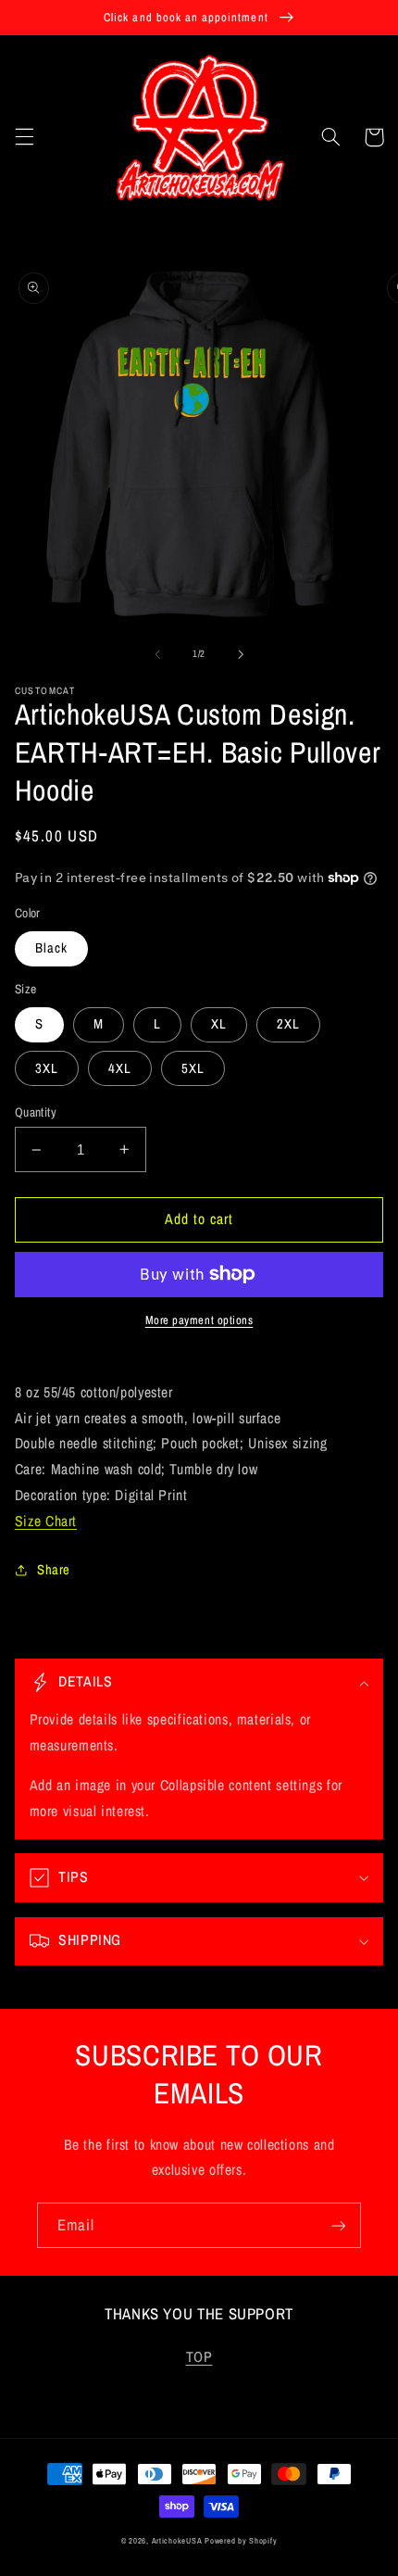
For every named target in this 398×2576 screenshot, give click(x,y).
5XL (193, 1068)
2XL (288, 1024)
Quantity (36, 1112)
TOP (199, 2357)
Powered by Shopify (241, 2541)
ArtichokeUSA (177, 2541)
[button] (24, 137)
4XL (120, 1068)
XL (219, 1024)
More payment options (199, 1320)
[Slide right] (241, 654)
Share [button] (54, 1570)
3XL (47, 1068)
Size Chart (46, 1521)
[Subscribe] (339, 2225)
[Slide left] (157, 654)
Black (51, 948)
